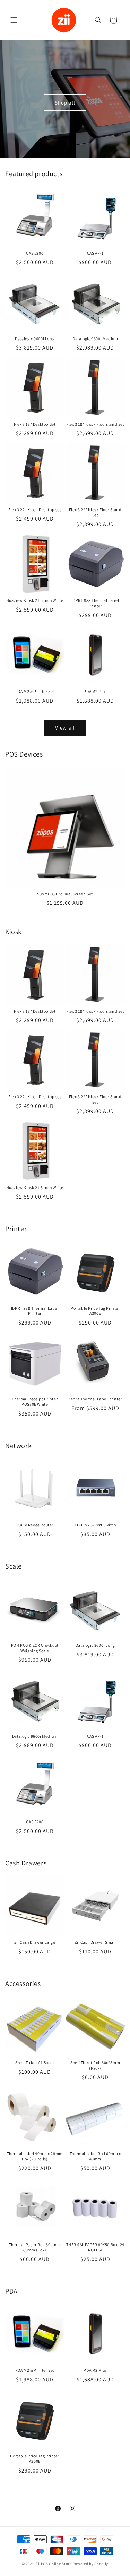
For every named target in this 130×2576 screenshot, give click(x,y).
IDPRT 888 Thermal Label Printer (95, 603)
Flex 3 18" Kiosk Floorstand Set (95, 424)
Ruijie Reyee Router (35, 1525)
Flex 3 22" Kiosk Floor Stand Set (95, 512)
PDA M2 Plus (95, 691)
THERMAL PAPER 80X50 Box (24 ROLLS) (95, 2247)
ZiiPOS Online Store (54, 2564)
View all (65, 728)
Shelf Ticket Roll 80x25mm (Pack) (95, 2065)
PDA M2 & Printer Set (35, 691)
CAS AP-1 (95, 253)
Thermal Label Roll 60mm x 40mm (95, 2156)
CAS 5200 (35, 253)
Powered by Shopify (91, 2564)
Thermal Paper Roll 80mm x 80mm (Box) (35, 2247)
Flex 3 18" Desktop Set (35, 424)
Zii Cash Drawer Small (95, 1942)
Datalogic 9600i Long (35, 339)
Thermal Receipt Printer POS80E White (35, 1402)
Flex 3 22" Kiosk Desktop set (35, 510)
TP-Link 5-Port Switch (95, 1525)
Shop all (65, 102)
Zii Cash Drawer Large (35, 1942)
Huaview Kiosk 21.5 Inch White (35, 600)
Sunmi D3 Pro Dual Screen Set (65, 894)
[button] (14, 20)
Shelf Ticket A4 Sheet (35, 2063)
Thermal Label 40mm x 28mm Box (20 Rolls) (35, 2156)
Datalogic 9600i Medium (95, 339)
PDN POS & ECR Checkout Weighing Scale (35, 1648)
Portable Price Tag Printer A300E (95, 1311)
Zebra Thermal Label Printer (95, 1399)
